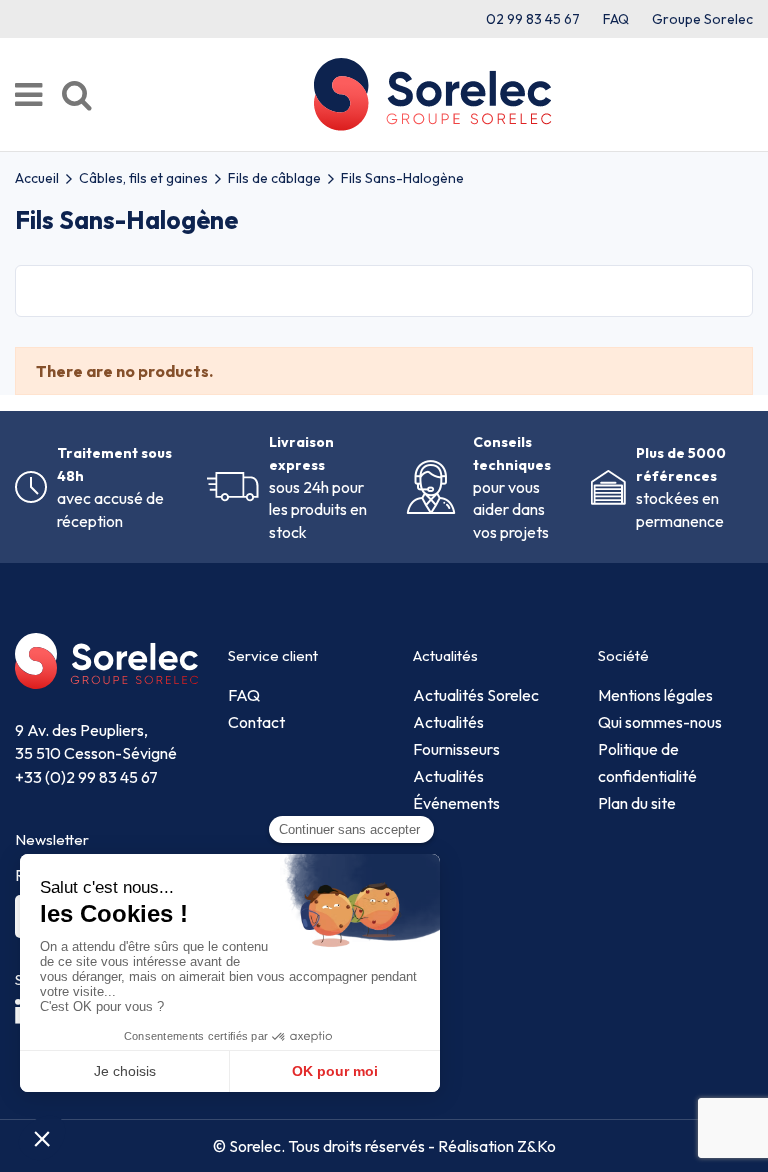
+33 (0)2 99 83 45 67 (86, 777)
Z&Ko (535, 1146)
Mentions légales (655, 695)
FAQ (616, 19)
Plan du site (637, 803)
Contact (256, 722)
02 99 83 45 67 (533, 19)
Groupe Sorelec (702, 19)
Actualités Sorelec (476, 695)
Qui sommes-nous (660, 722)
